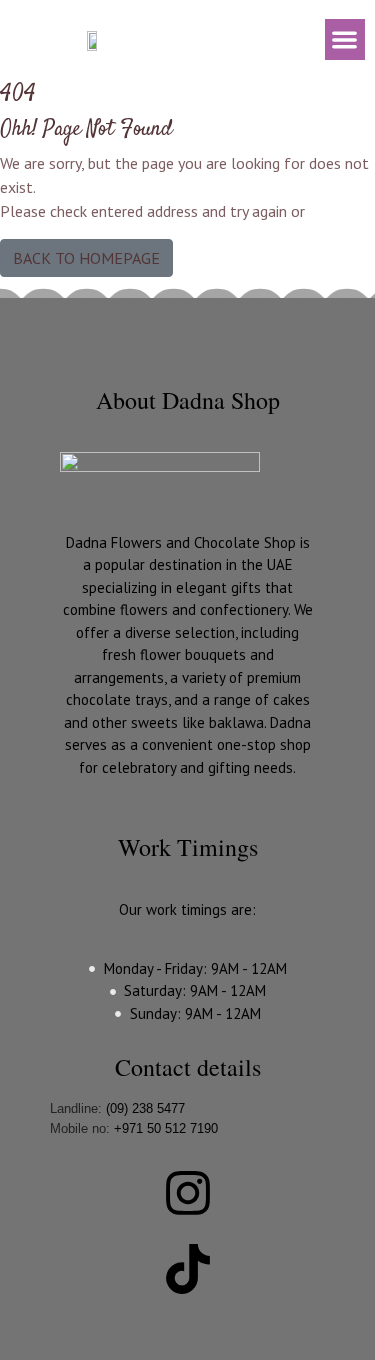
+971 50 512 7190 (166, 1128)
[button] (345, 39)
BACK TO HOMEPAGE (86, 258)
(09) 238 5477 (145, 1108)
